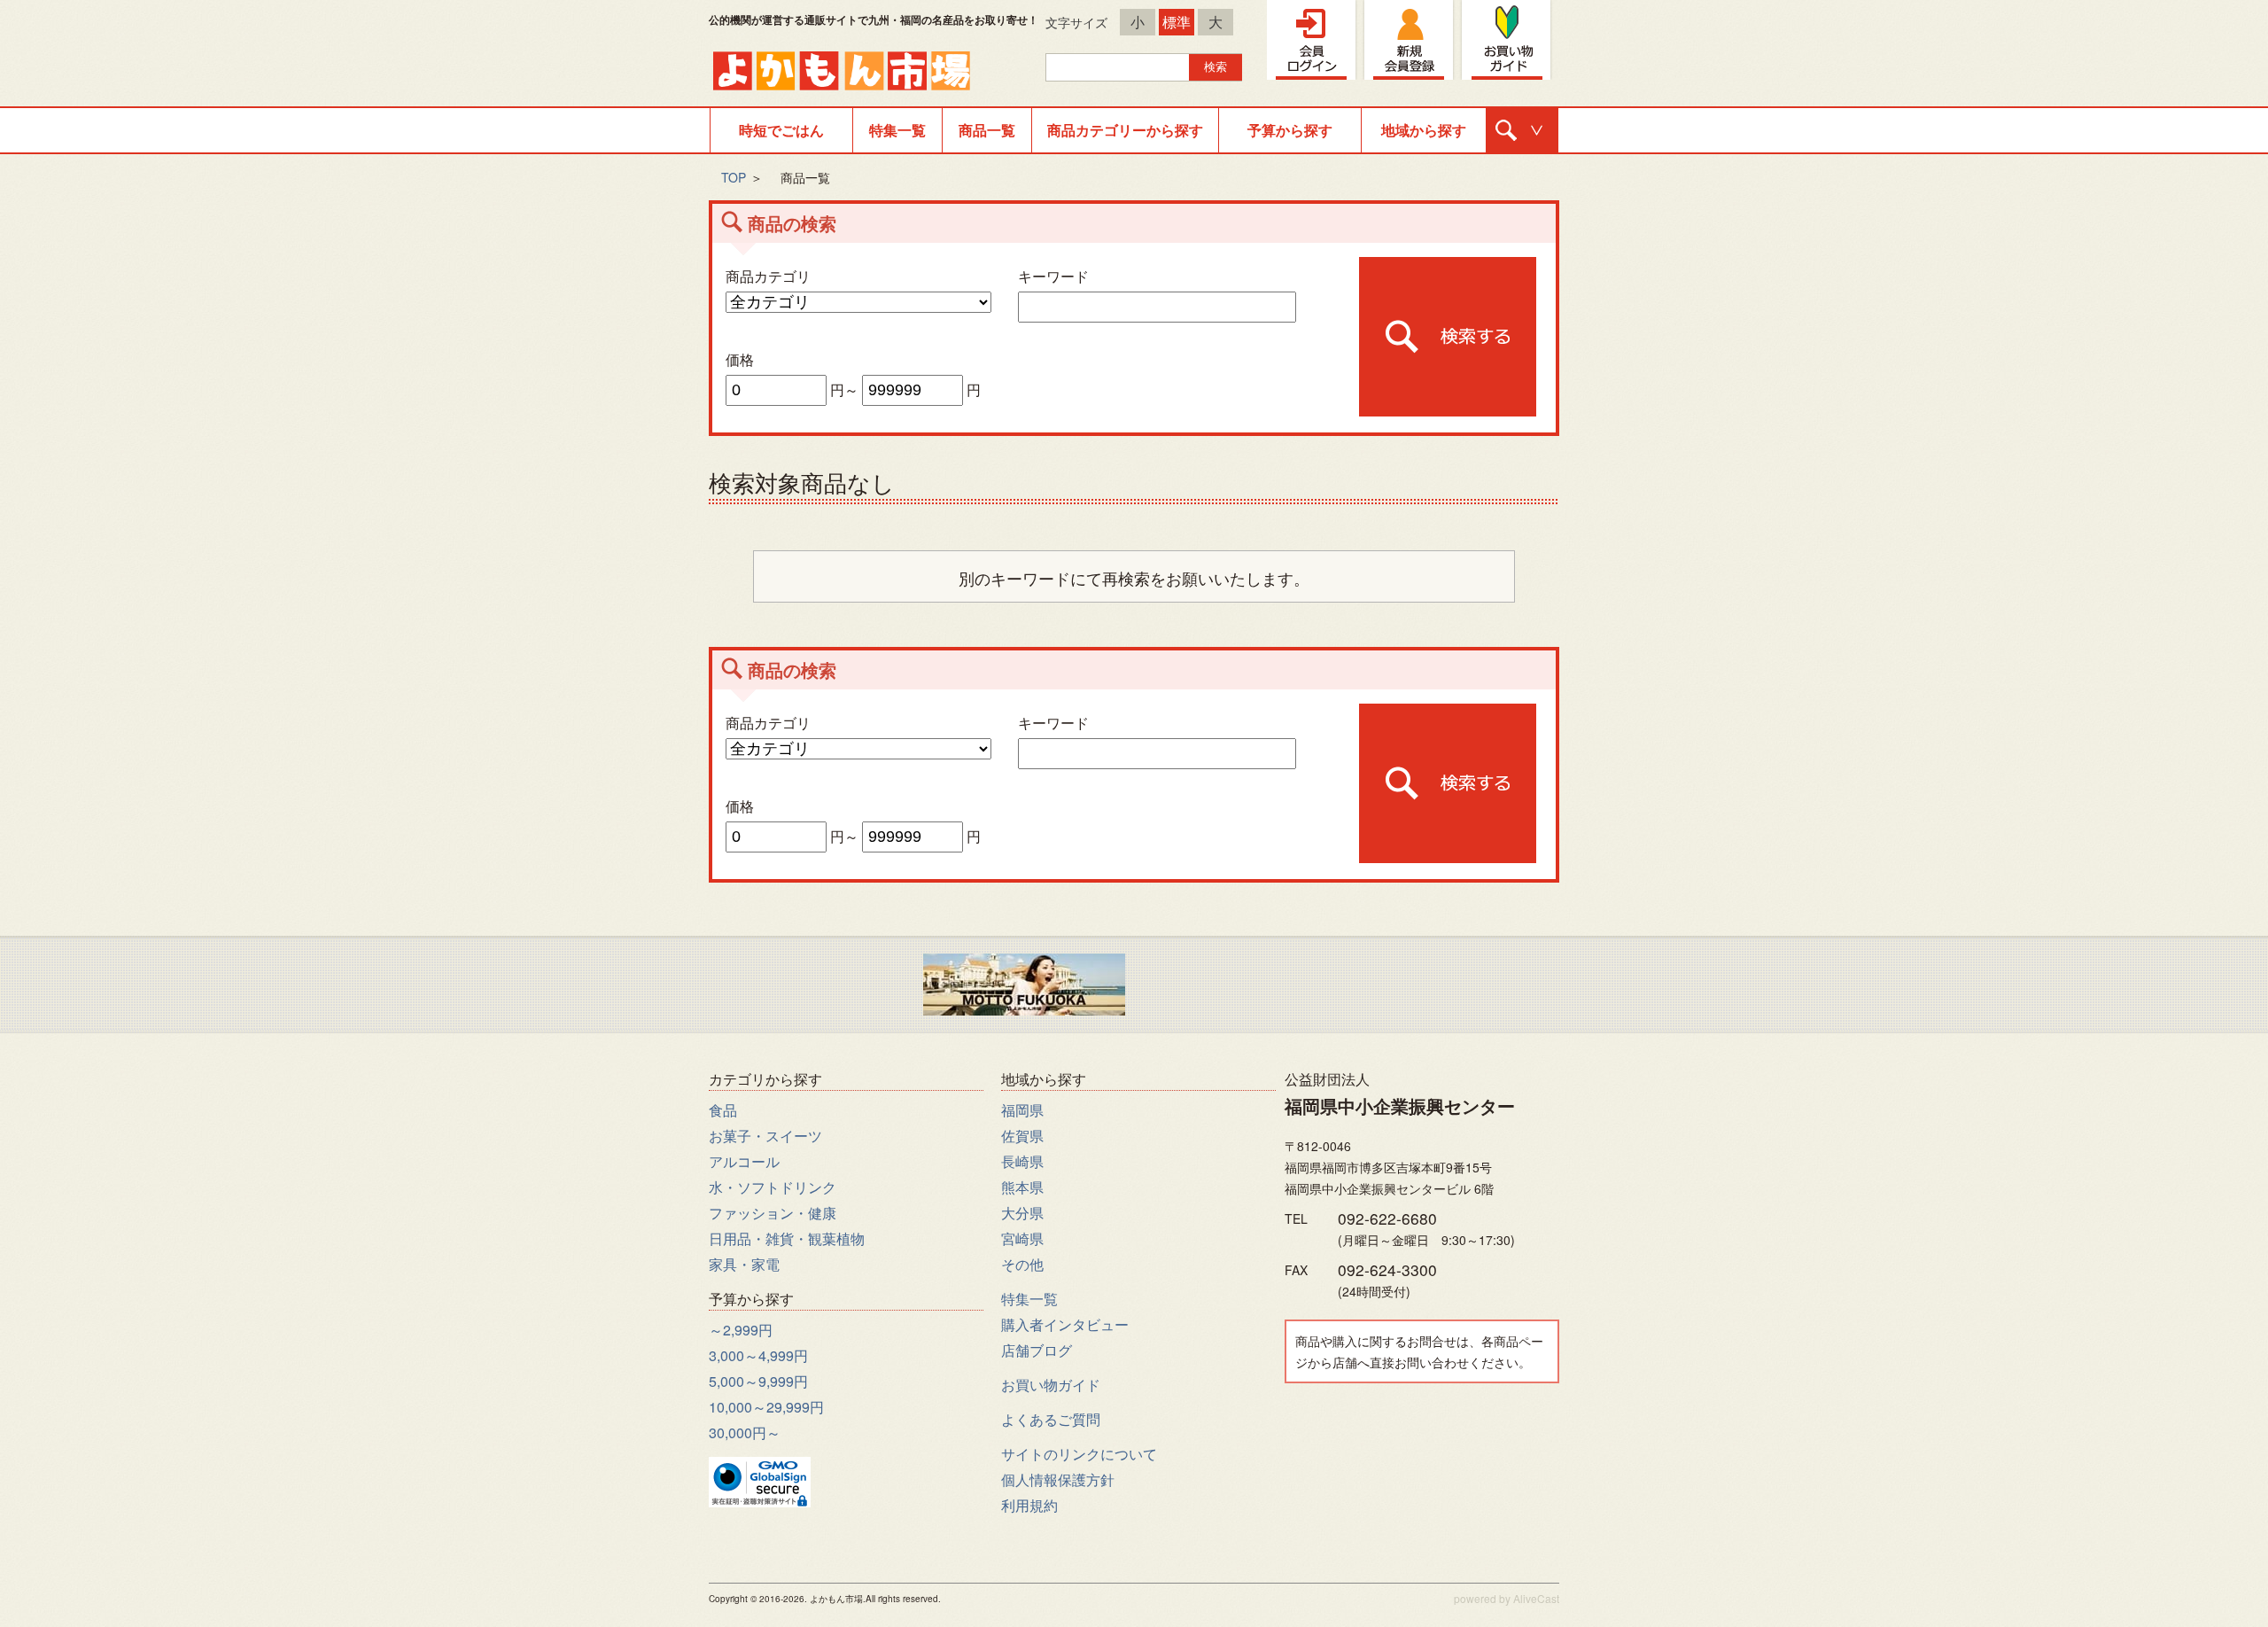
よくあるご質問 (1051, 1419)
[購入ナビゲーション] (1522, 130)
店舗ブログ (1037, 1350)
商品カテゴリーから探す (1125, 130)
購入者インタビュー (1065, 1324)
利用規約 (1029, 1505)
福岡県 (1022, 1110)
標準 (1177, 22)
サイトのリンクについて (1079, 1454)
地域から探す (1424, 130)
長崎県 (1022, 1161)
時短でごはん (781, 130)
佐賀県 (1022, 1136)
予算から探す (1290, 130)
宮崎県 (1022, 1238)
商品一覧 (987, 130)
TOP (734, 177)
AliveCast (1536, 1598)
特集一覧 (897, 130)
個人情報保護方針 (1058, 1479)
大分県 (1022, 1213)
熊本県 (1022, 1187)
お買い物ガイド (1051, 1385)
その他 (1022, 1264)
